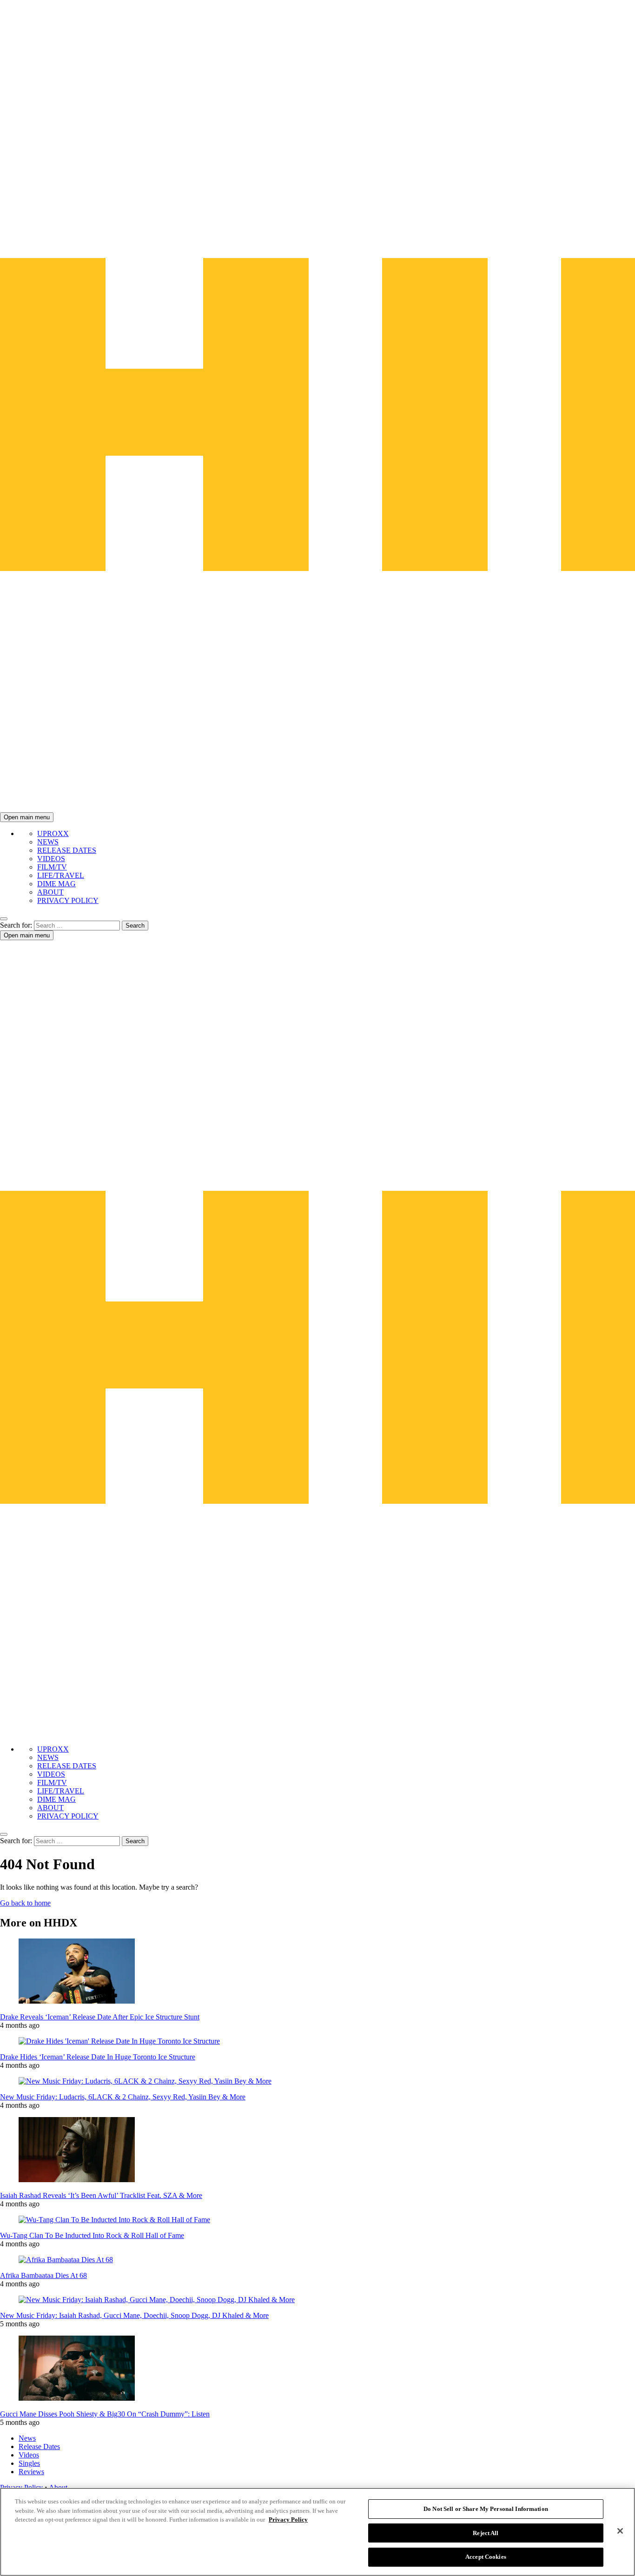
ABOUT (50, 892)
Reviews (31, 2472)
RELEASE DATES (67, 850)
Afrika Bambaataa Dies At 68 (43, 2275)
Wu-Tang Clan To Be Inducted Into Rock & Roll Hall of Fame (92, 2235)
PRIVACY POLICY (68, 900)
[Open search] (4, 919)
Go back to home (25, 1903)
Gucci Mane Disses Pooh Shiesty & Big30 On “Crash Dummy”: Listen (105, 2414)
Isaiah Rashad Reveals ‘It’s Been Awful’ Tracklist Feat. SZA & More (101, 2195)
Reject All (486, 2533)
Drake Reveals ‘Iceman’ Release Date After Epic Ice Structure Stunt (100, 2017)
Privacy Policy (288, 2520)
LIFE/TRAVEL (61, 875)
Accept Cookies (486, 2557)
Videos (29, 2455)
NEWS (48, 842)
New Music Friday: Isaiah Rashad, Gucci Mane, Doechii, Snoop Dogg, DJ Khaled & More (134, 2315)
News (27, 2438)
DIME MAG (56, 884)
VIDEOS (51, 859)
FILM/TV (52, 867)
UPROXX (53, 833)
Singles (29, 2463)
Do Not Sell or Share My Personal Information (486, 2509)
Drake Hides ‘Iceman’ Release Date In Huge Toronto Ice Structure (98, 2057)
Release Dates (39, 2447)
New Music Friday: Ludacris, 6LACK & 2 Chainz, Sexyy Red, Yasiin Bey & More (123, 2097)
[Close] (620, 2531)
